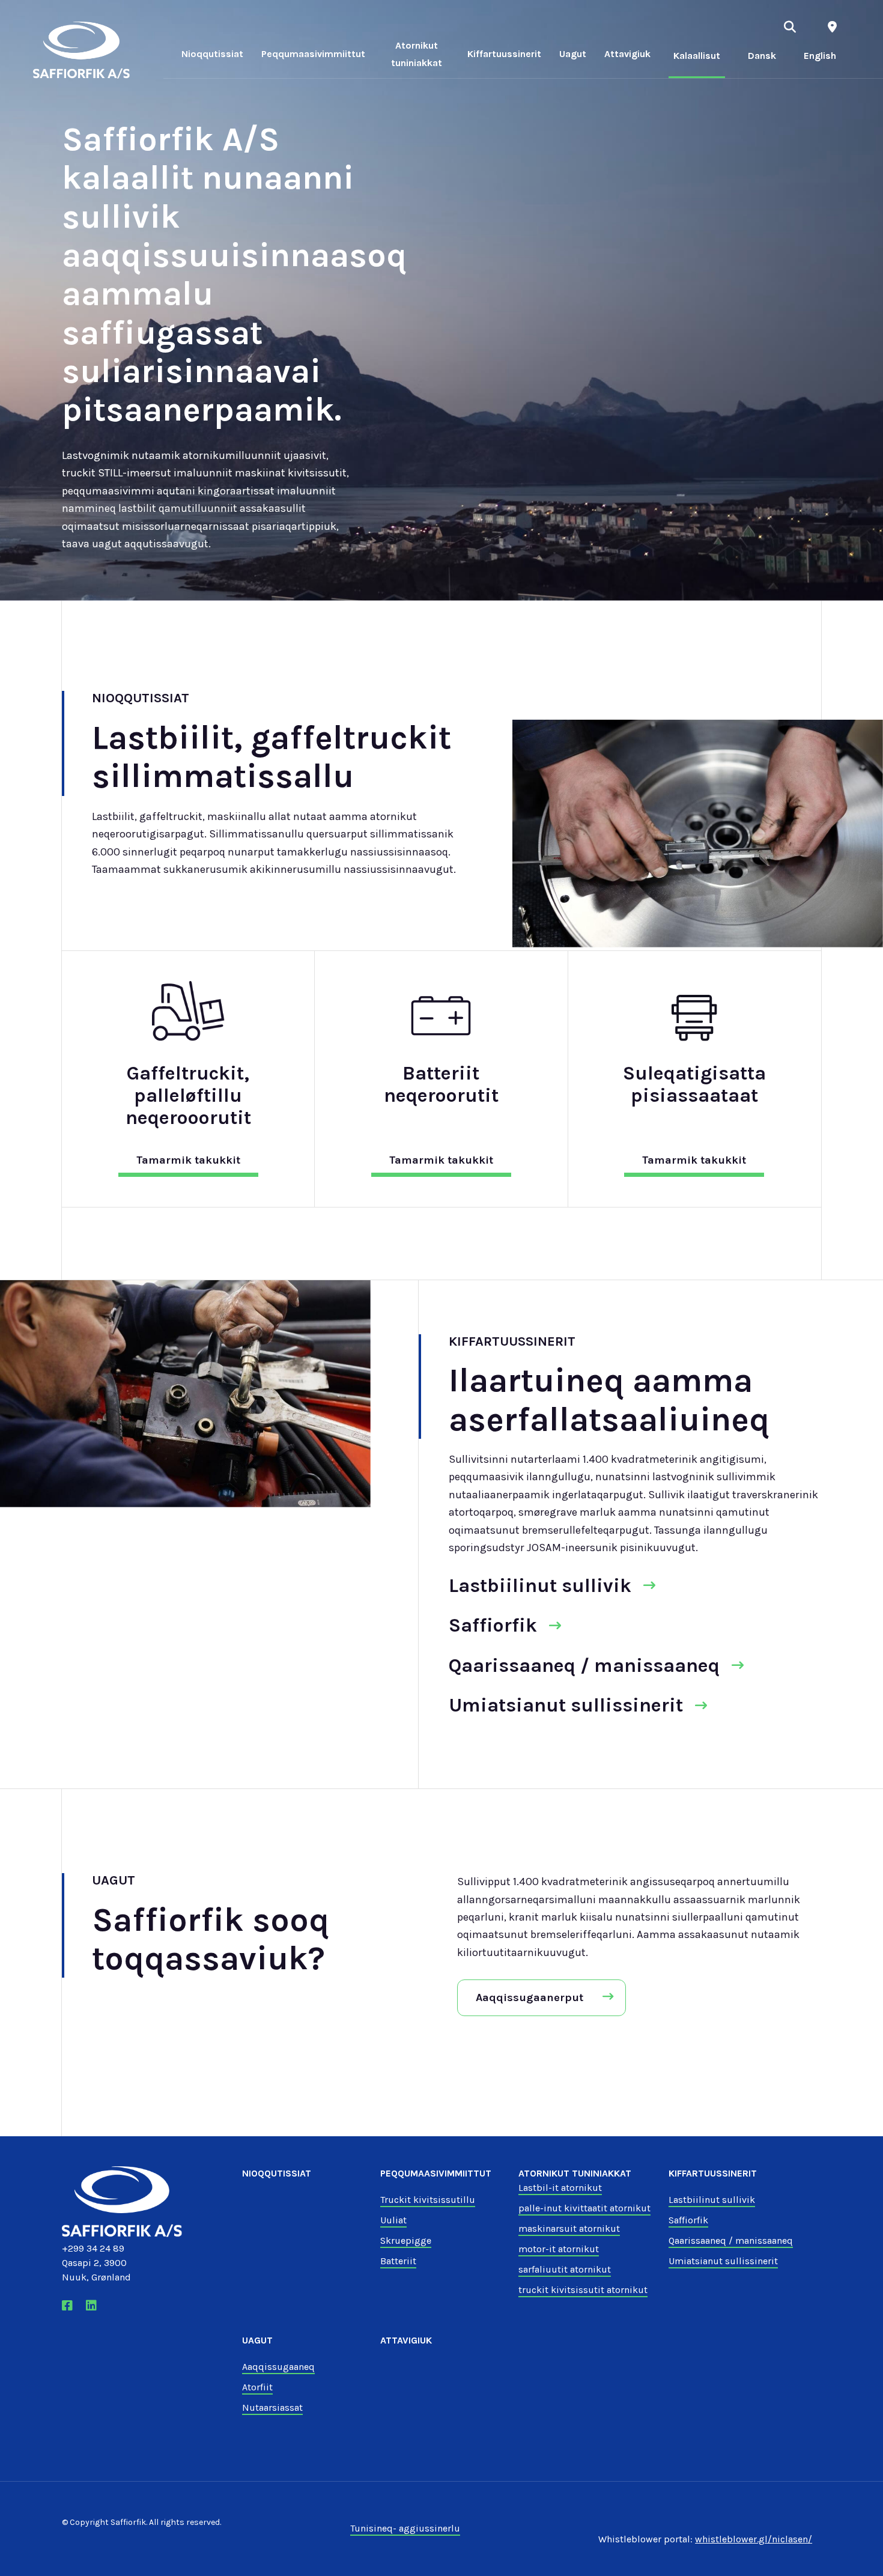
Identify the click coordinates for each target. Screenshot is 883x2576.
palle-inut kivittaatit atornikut (584, 2208)
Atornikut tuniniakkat (417, 54)
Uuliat (393, 2220)
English (820, 56)
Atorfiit (257, 2387)
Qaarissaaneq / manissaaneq (584, 1666)
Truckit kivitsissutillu (428, 2200)
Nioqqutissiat (212, 54)
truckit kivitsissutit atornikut (583, 2290)
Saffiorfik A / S (82, 50)
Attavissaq (832, 27)
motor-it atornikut (559, 2249)
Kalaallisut (697, 56)
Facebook (71, 2306)
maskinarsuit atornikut (569, 2228)
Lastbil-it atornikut (560, 2188)
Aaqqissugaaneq (278, 2367)
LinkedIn (95, 2306)
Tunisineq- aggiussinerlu (405, 2528)
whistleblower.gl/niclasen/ (754, 2539)
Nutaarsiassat (272, 2407)
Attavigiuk (627, 54)
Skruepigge (406, 2240)
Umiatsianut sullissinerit (566, 1705)
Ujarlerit (790, 27)
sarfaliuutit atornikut (565, 2269)
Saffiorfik (493, 1625)
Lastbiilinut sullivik (540, 1586)
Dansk (762, 56)
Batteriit (398, 2261)
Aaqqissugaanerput (529, 1997)
